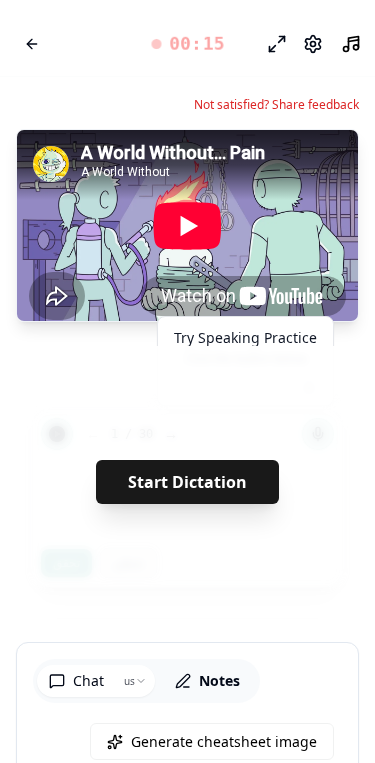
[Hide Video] (326, 162)
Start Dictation (187, 482)
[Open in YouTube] (270, 162)
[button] (187, 44)
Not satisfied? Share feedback (276, 105)
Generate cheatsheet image (224, 741)
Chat (88, 680)
